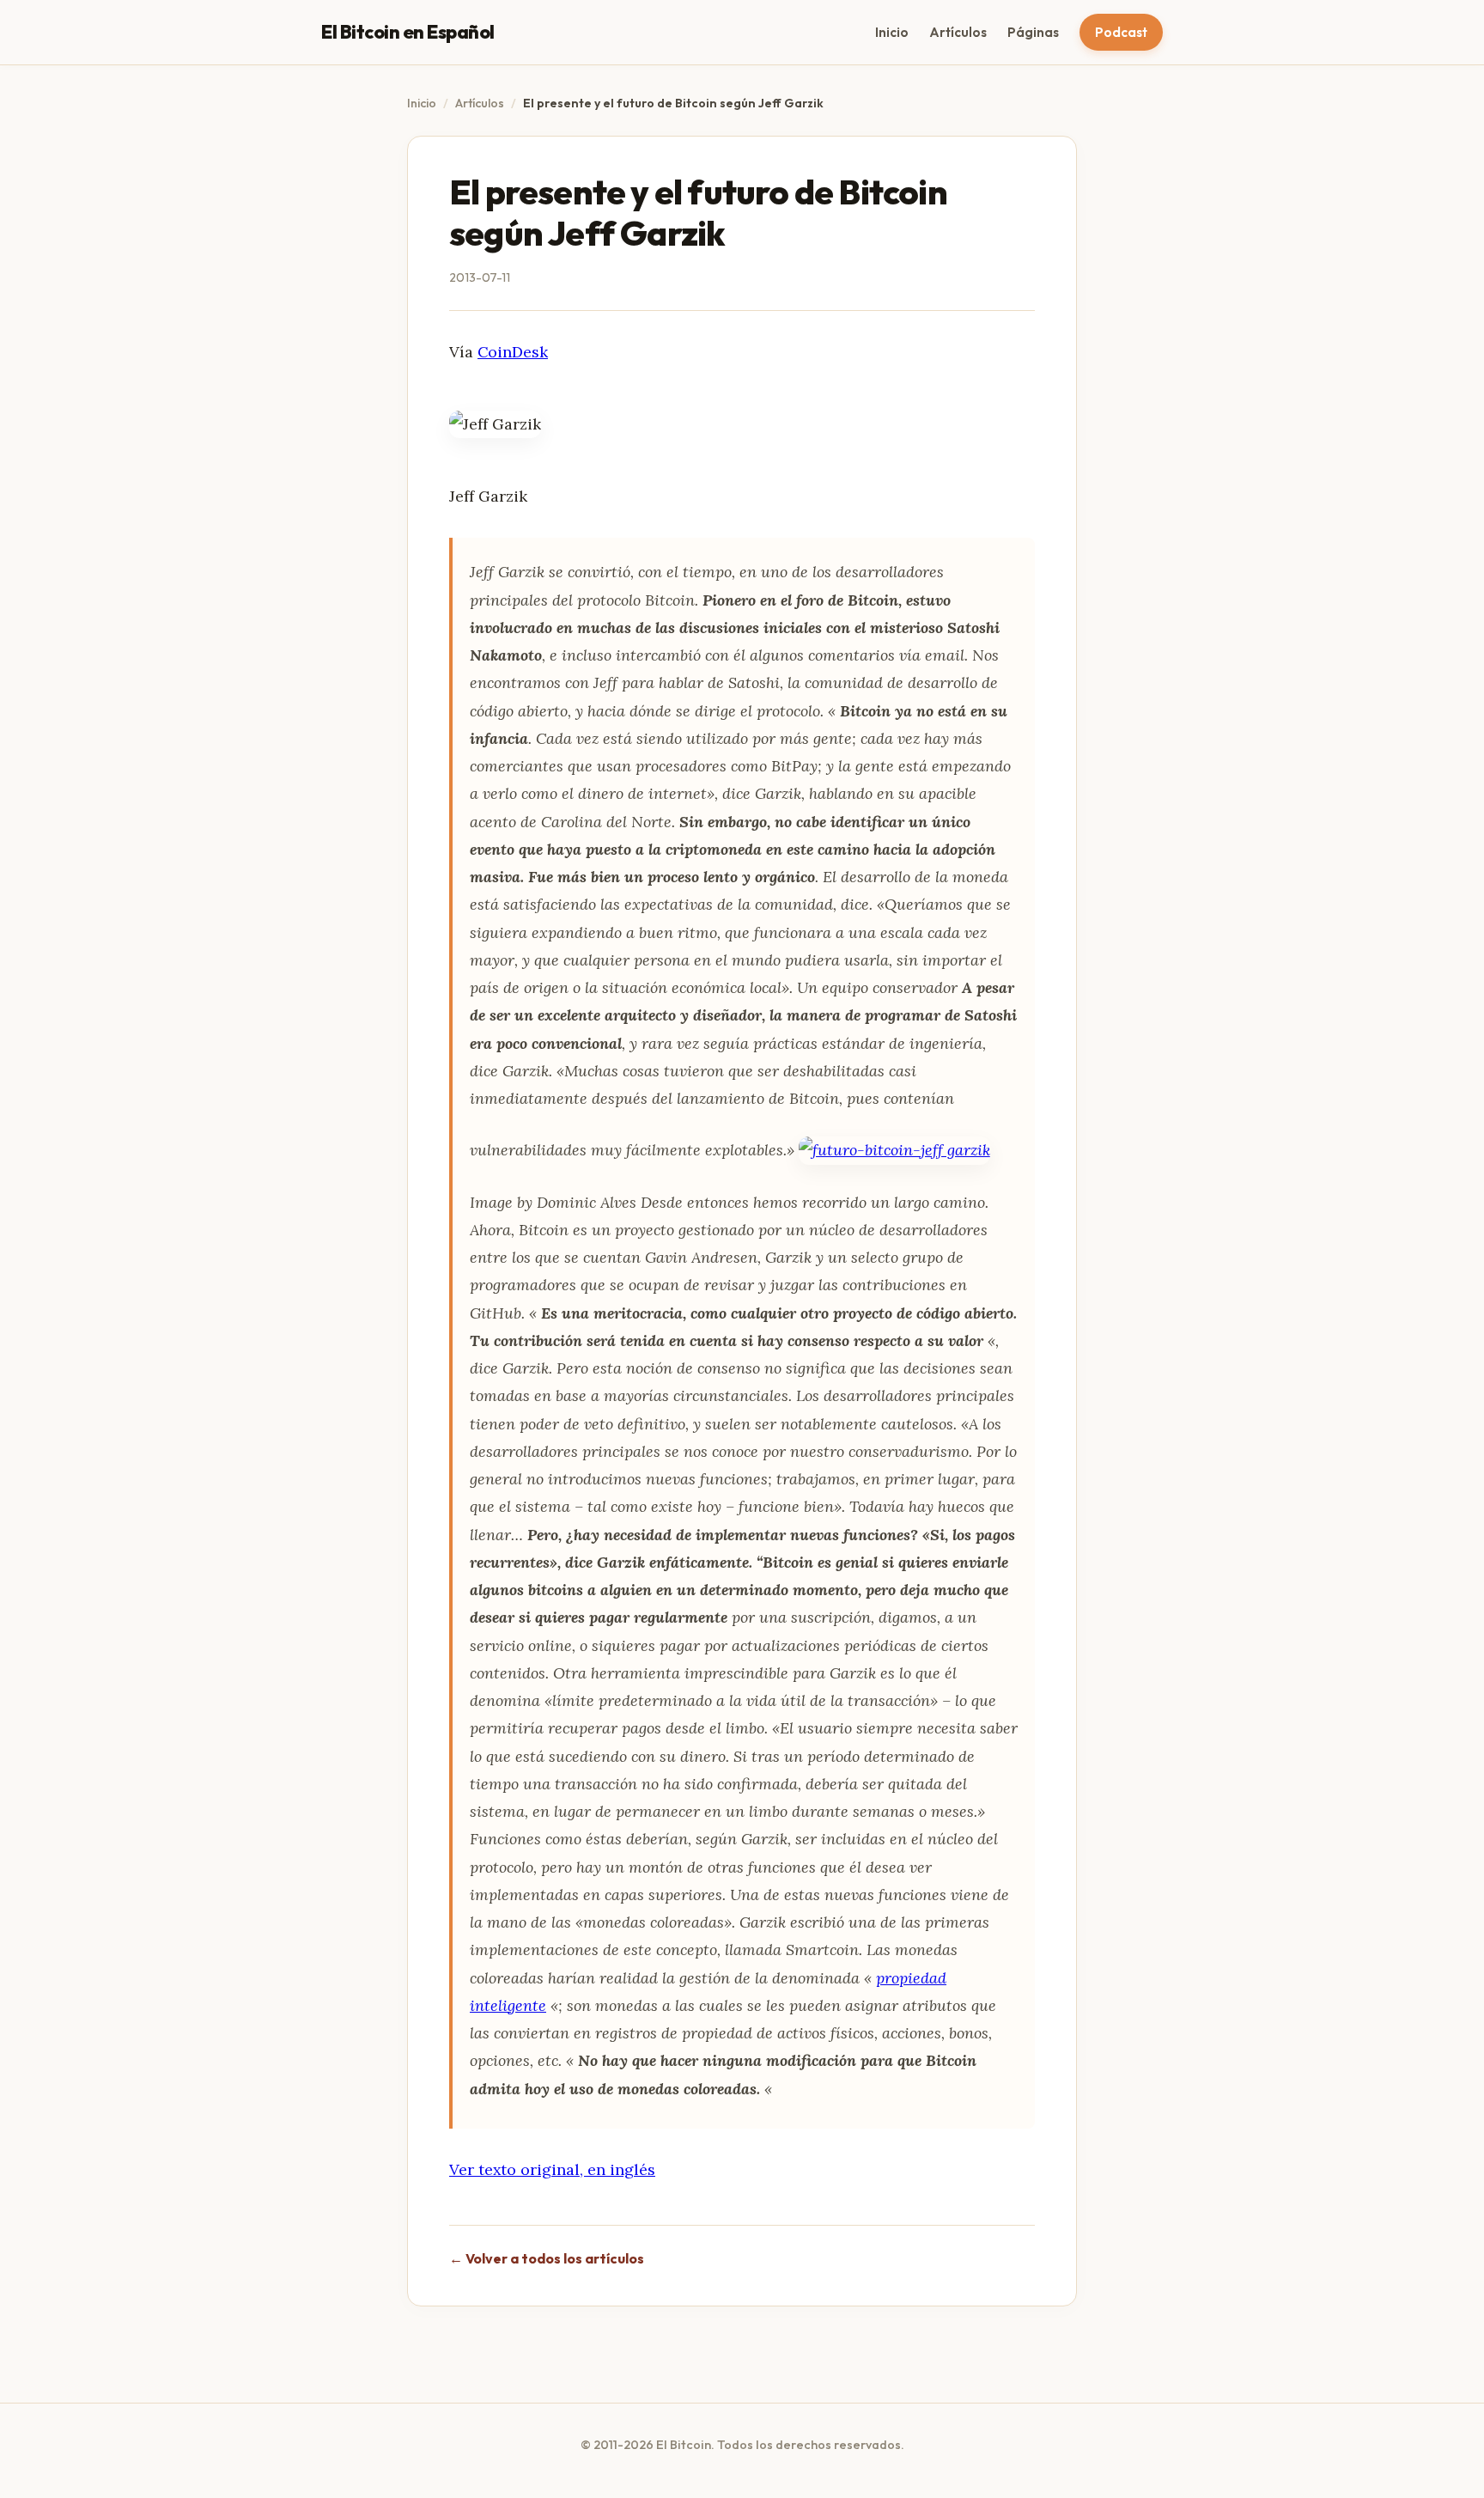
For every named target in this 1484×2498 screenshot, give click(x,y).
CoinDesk (513, 352)
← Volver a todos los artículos (547, 2258)
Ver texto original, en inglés (552, 2169)
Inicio (892, 32)
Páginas (1033, 32)
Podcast (1121, 32)
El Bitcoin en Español (408, 32)
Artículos (958, 32)
